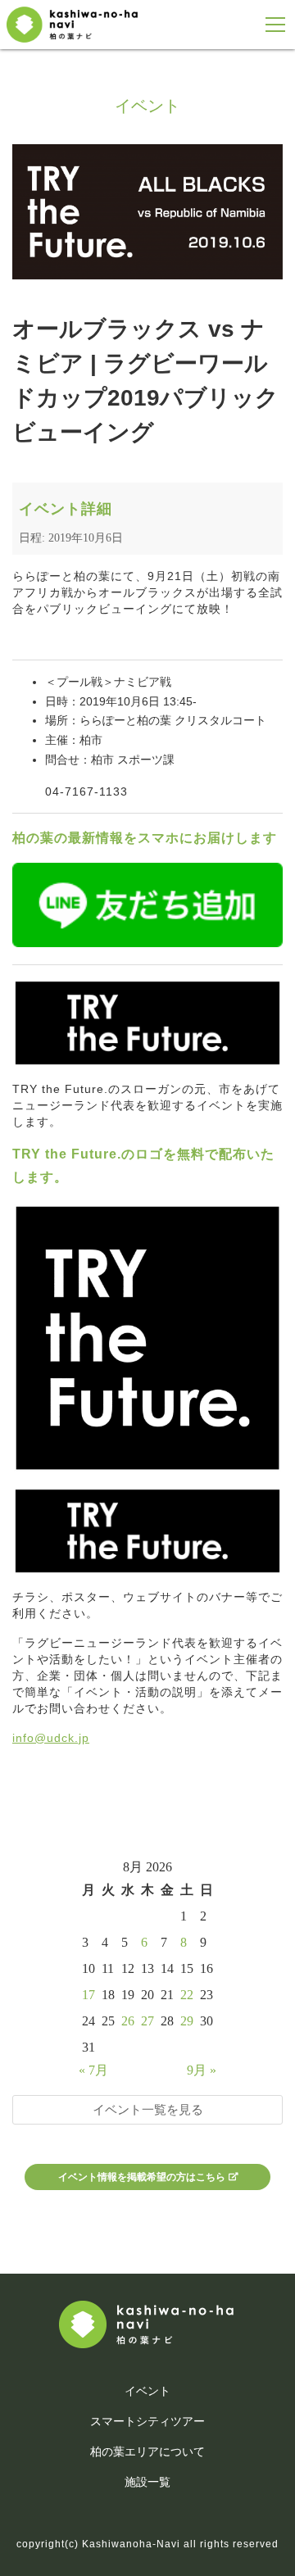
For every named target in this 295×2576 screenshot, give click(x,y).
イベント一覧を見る (148, 2109)
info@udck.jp (51, 1738)
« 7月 (93, 2070)
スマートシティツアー (147, 2421)
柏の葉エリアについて (147, 2451)
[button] (276, 25)
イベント (147, 2391)
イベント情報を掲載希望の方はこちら (142, 2177)
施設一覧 (147, 2482)
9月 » (202, 2070)
